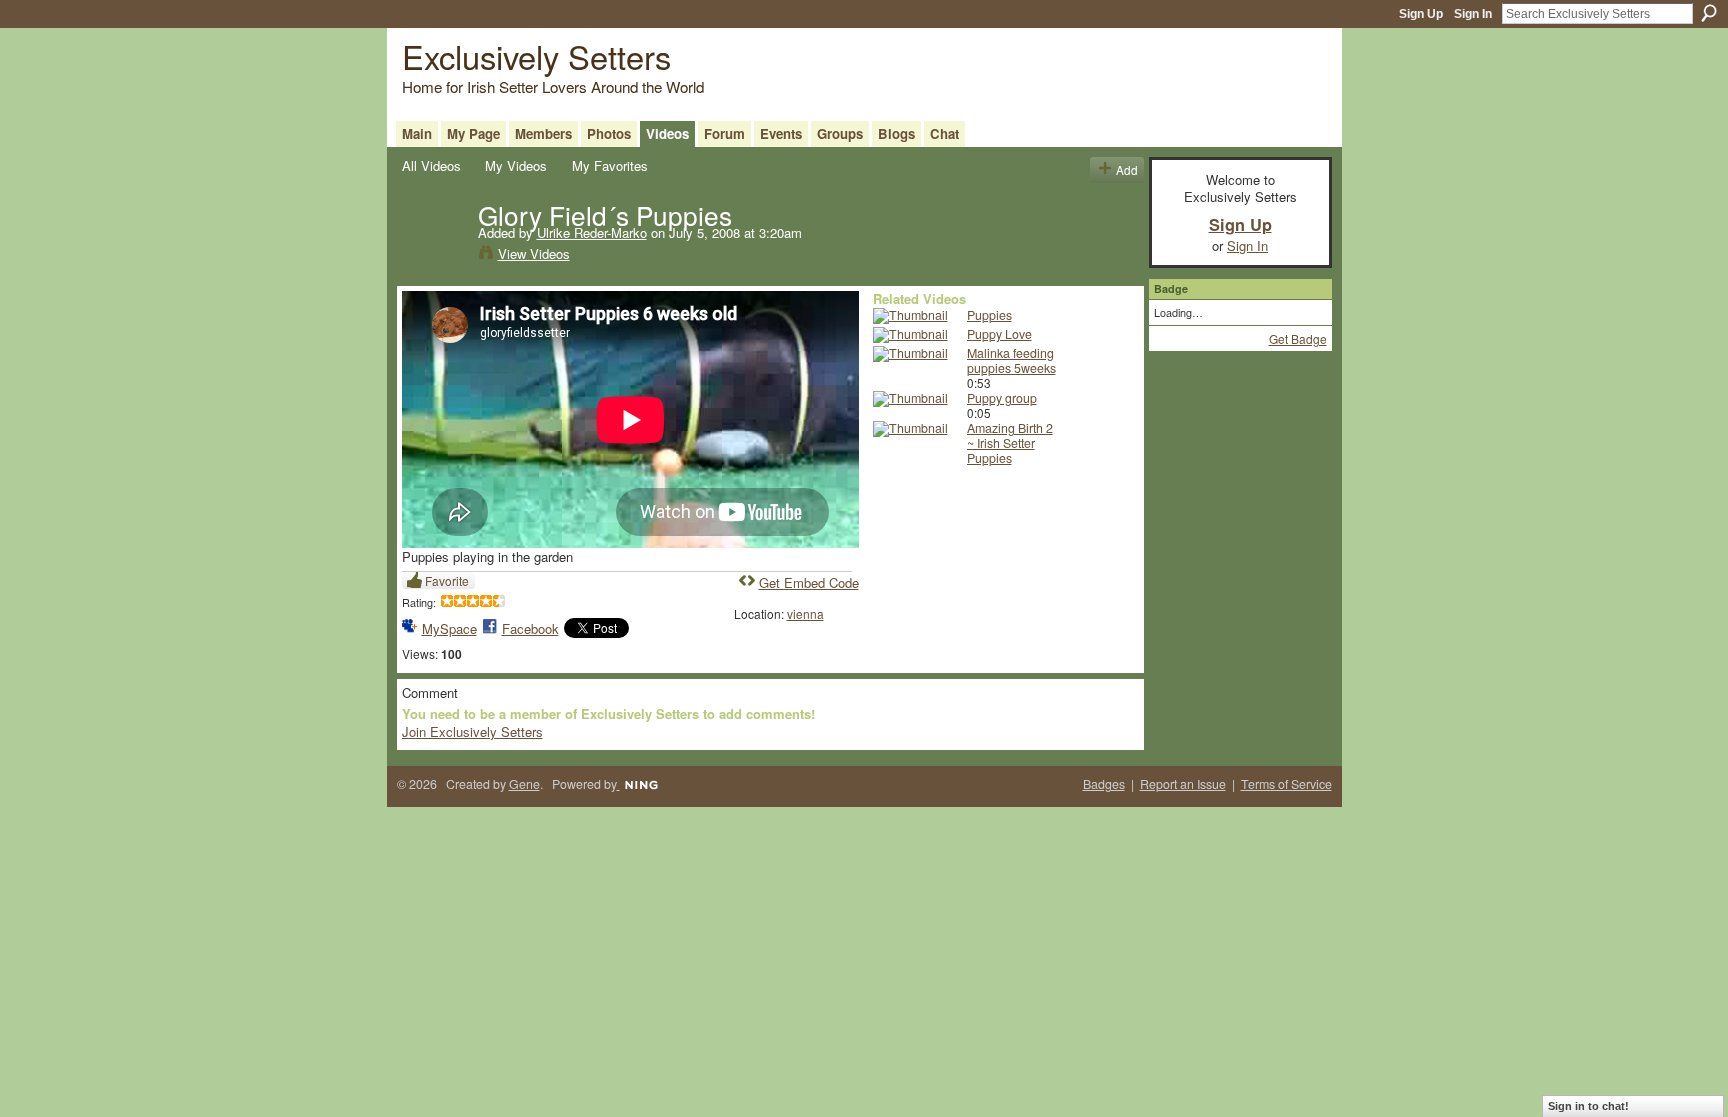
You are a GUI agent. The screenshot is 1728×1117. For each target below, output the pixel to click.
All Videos (431, 165)
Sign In (1473, 14)
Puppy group (1002, 398)
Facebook (530, 628)
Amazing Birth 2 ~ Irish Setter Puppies (1010, 443)
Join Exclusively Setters (472, 731)
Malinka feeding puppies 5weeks (1011, 360)
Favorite (447, 580)
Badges (1104, 784)
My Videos (516, 165)
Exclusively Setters (536, 55)
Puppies (989, 315)
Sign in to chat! (1588, 1106)
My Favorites (610, 165)
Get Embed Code (809, 582)
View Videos (534, 253)
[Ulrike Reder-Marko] (439, 256)
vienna (805, 613)
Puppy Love (999, 334)
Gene (524, 784)
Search (1709, 13)
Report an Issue (1183, 784)
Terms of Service (1286, 784)
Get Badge (1298, 338)
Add (1127, 169)
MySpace (449, 628)
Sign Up (1421, 14)
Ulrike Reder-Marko (592, 232)
